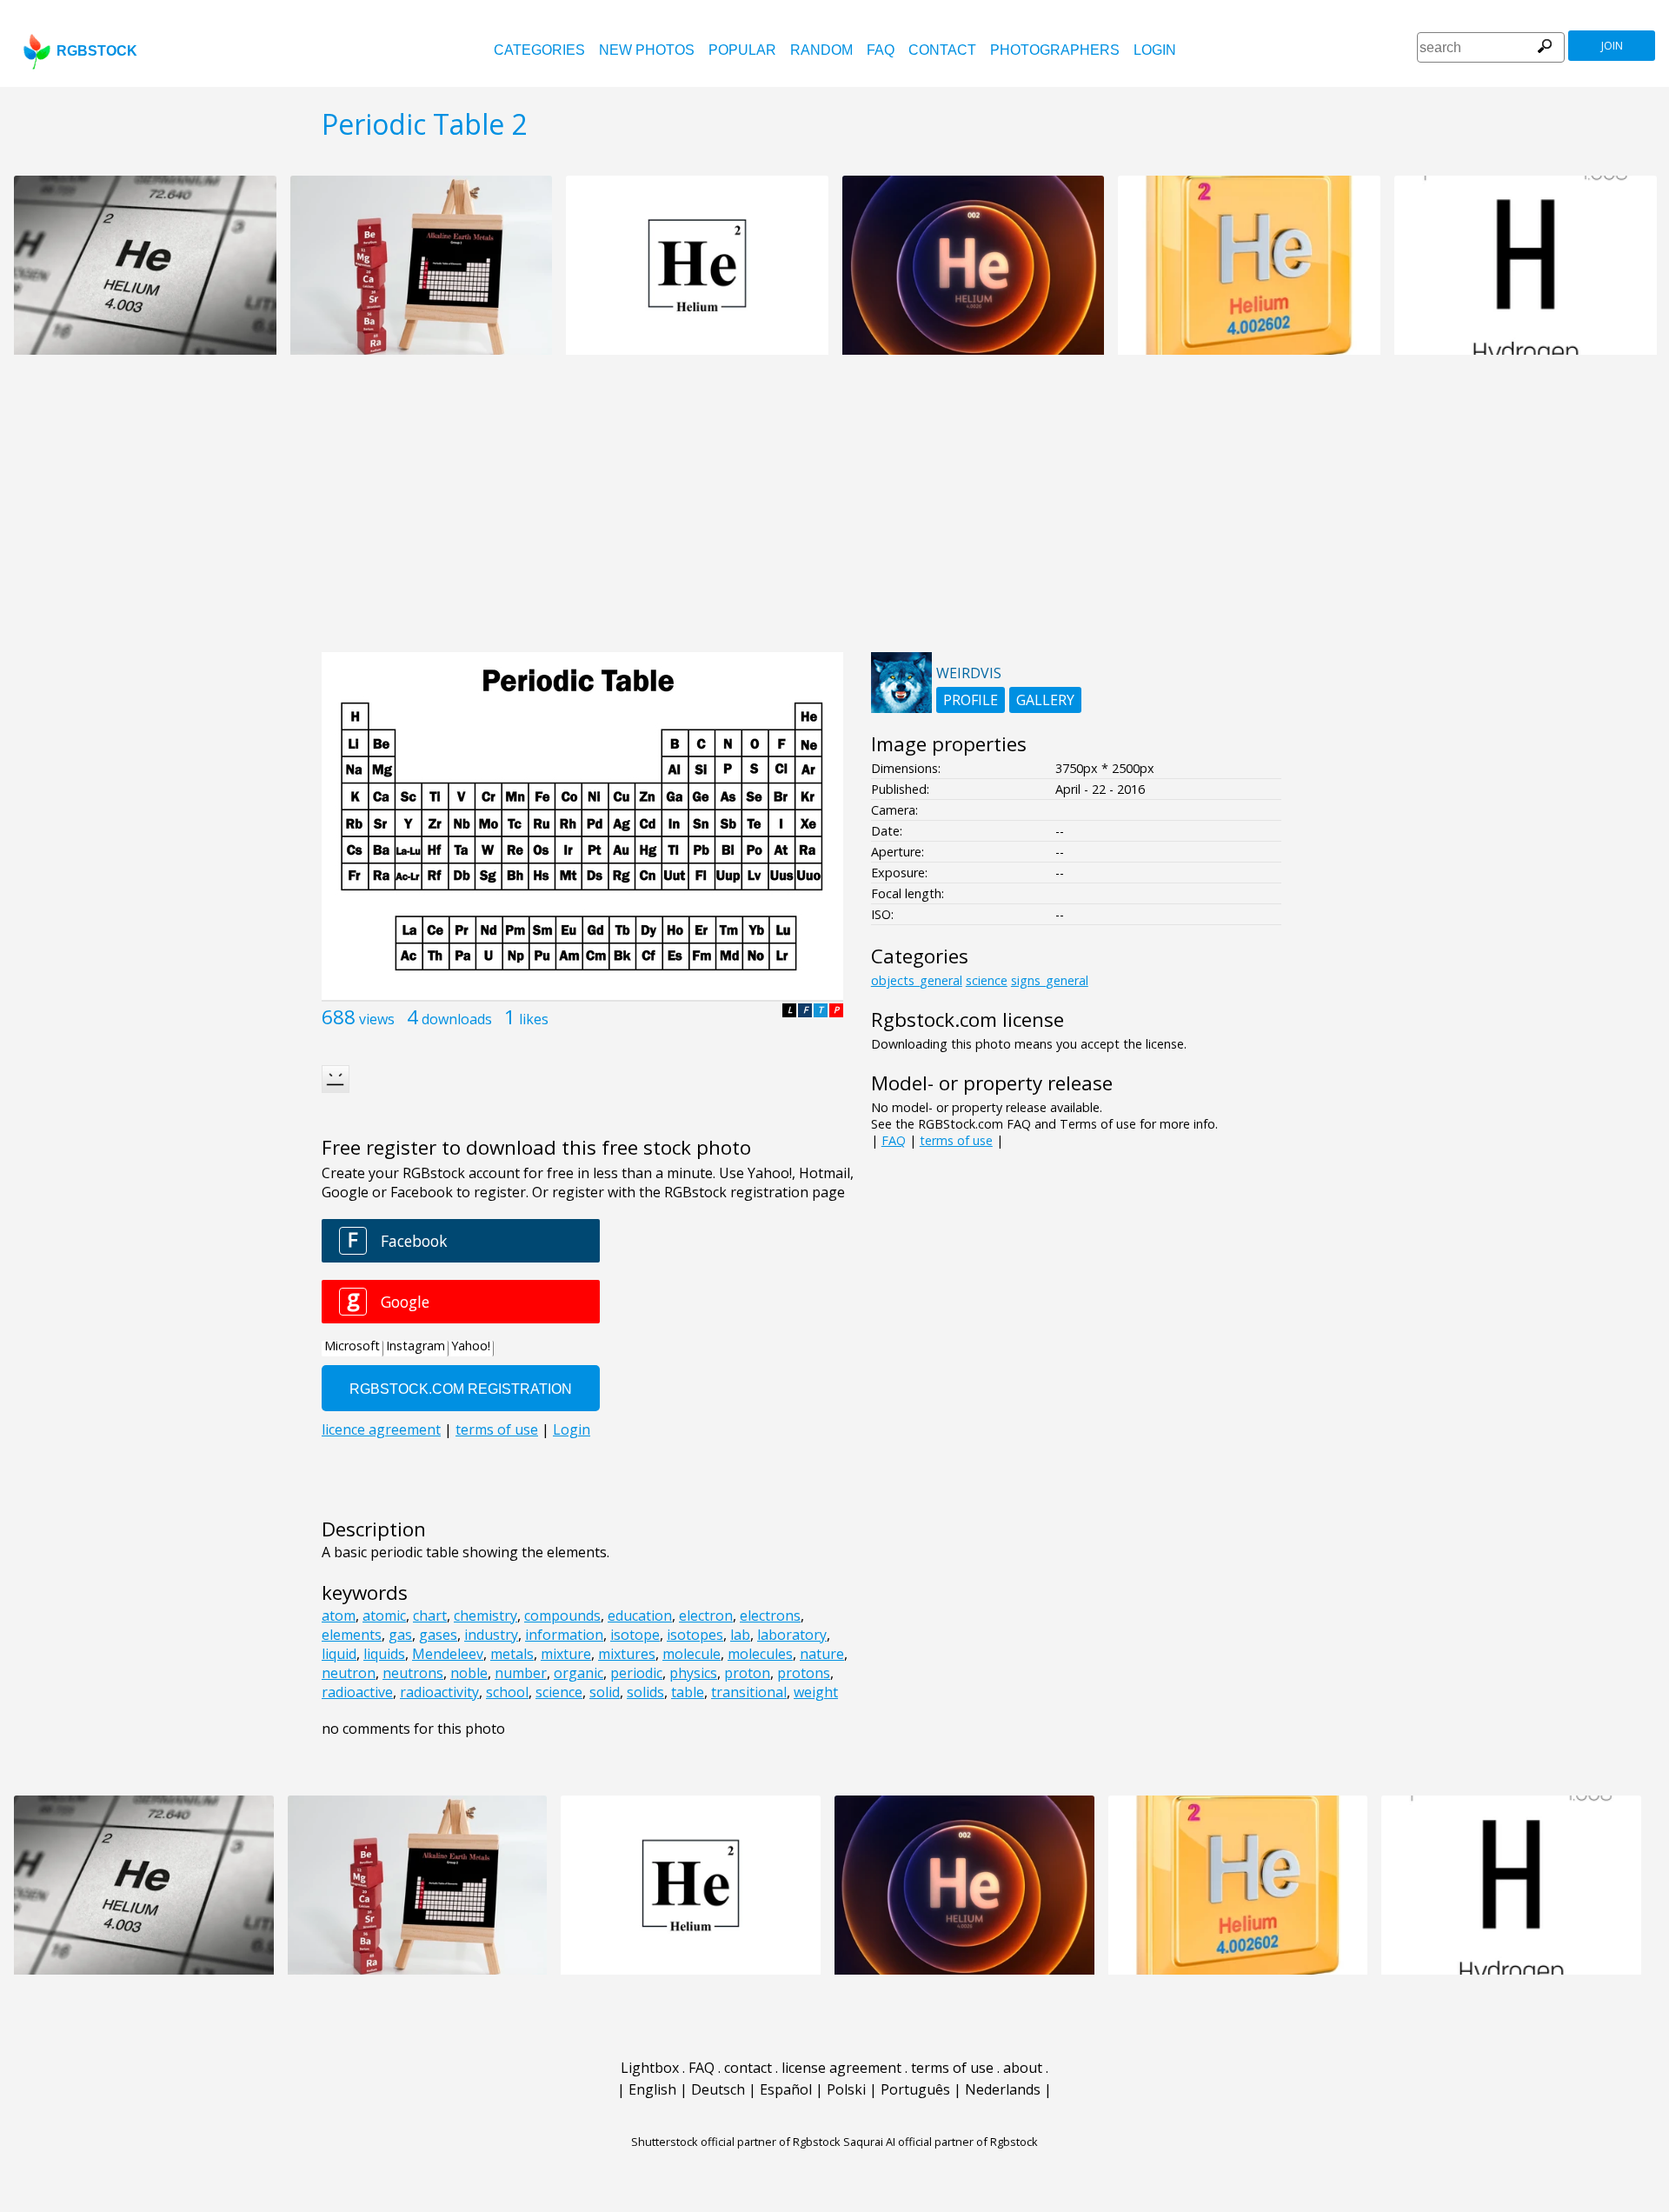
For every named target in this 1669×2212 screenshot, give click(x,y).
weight (816, 1692)
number (521, 1673)
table (688, 1692)
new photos (647, 50)
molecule (692, 1654)
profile (971, 700)
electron (706, 1616)
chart (430, 1616)
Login (1155, 50)
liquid (339, 1654)
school (507, 1692)
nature (822, 1654)
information (564, 1635)
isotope (635, 1635)
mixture (566, 1654)
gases (438, 1635)
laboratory (792, 1635)
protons (804, 1673)
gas (400, 1635)
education (640, 1616)
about (1023, 2068)
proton (747, 1673)
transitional (749, 1692)
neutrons (413, 1673)
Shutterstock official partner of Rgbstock (736, 2142)
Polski (846, 2089)
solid (605, 1692)
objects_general (917, 980)
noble (469, 1673)
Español (786, 2089)
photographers (1055, 50)
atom (339, 1616)
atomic (384, 1616)
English (652, 2089)
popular (742, 50)
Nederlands (1003, 2089)
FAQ (881, 50)
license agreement (841, 2068)
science (559, 1692)
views (377, 1019)
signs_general (1050, 980)
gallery (1045, 700)
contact (942, 50)
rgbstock (97, 51)
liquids (384, 1654)
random (821, 50)
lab (740, 1635)
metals (512, 1654)
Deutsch (718, 2089)
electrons (770, 1616)
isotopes (695, 1635)
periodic (636, 1673)
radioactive (357, 1692)
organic (578, 1673)
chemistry (485, 1616)
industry (491, 1635)
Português (915, 2089)
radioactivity (439, 1692)
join (1612, 46)
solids (645, 1692)
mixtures (627, 1654)
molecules (760, 1654)
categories (539, 50)
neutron (349, 1673)
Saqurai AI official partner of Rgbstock (941, 2142)
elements (352, 1635)
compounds (562, 1616)
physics (693, 1673)
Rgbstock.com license (967, 1019)
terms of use (956, 1140)
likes (534, 1019)
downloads (457, 1019)
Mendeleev (448, 1654)
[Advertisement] (834, 513)
